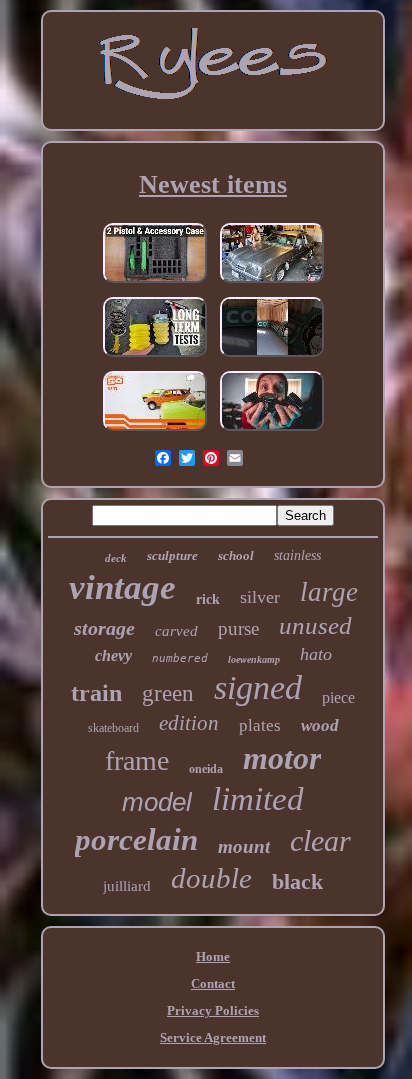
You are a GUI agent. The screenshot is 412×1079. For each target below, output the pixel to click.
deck (116, 558)
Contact (213, 983)
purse (238, 628)
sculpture (172, 555)
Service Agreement (213, 1037)
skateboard (113, 728)
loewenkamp (254, 659)
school (236, 555)
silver (260, 597)
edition (189, 723)
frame (137, 760)
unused (315, 625)
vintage (122, 587)
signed (258, 687)
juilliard (127, 886)
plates (260, 725)
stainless (297, 555)
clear (320, 840)
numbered (180, 658)
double (211, 878)
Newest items (213, 184)
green (168, 693)
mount (244, 846)
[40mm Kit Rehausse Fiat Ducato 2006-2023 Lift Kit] (155, 357)
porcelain (136, 839)
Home (213, 956)
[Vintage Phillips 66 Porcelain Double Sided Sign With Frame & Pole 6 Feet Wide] (272, 357)
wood (320, 725)
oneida (206, 769)
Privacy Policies (213, 1010)
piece (338, 697)
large (329, 592)
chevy (113, 655)
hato (316, 654)
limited (258, 799)
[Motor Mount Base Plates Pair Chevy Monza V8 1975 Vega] (272, 283)
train (96, 693)
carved (176, 631)
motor (282, 758)
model (157, 802)
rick (208, 599)
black (297, 881)
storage (104, 628)
